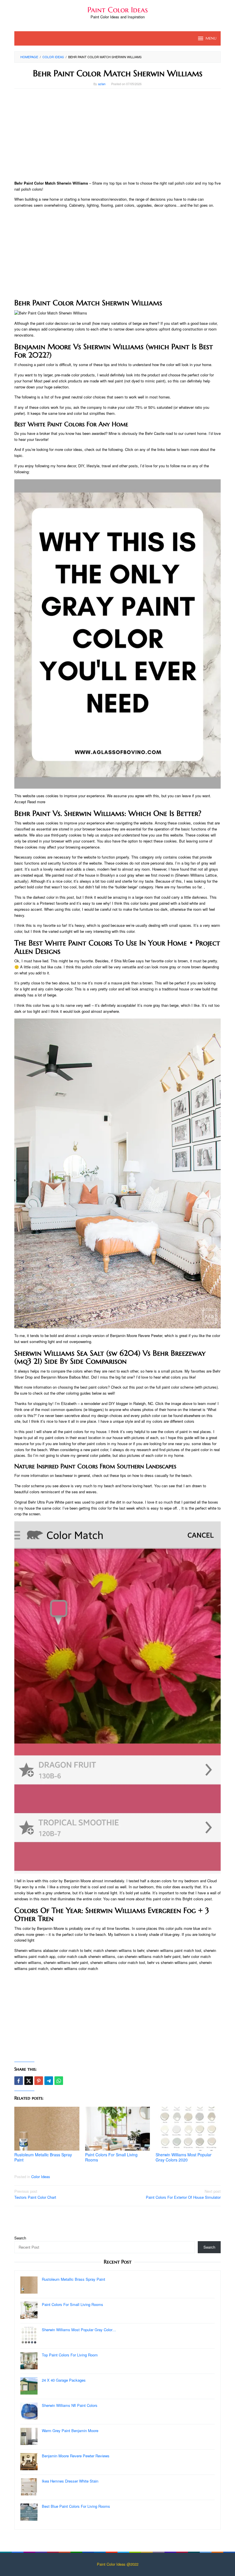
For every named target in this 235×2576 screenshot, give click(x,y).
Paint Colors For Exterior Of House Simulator (183, 2194)
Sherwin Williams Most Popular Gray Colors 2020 (184, 2157)
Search (20, 2238)
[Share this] (19, 2081)
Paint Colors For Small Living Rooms (111, 2157)
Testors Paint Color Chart (35, 2194)
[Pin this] (39, 2081)
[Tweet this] (29, 2081)
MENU (211, 38)
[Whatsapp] (59, 2081)
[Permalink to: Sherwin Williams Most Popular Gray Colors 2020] (188, 2129)
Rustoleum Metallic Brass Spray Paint (43, 2157)
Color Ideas (41, 2177)
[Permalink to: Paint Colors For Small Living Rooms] (118, 2129)
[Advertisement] (117, 134)
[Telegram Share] (49, 2081)
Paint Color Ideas (118, 10)
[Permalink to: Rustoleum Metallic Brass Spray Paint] (47, 2129)
